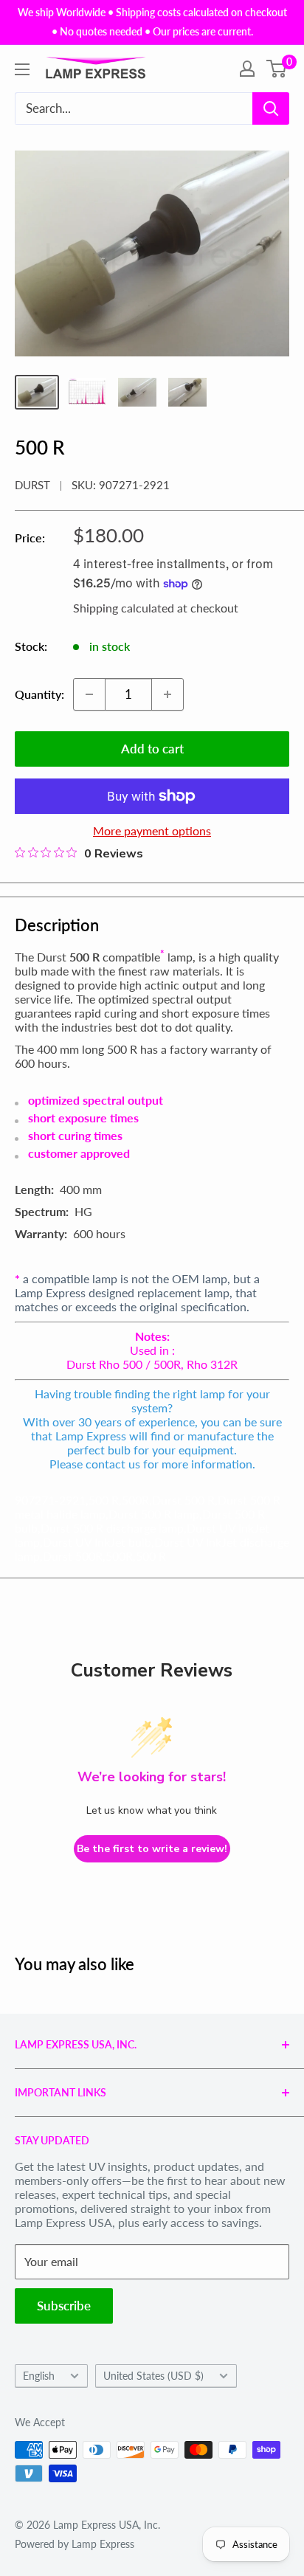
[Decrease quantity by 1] (89, 694)
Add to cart (152, 749)
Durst (32, 485)
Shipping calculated (124, 608)
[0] (277, 69)
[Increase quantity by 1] (167, 694)
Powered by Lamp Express (75, 2544)
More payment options (152, 831)
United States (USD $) (153, 2376)
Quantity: (39, 694)
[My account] (247, 69)
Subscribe (64, 2306)
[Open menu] (22, 69)
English (39, 2376)
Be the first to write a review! (152, 1849)
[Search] (271, 108)
